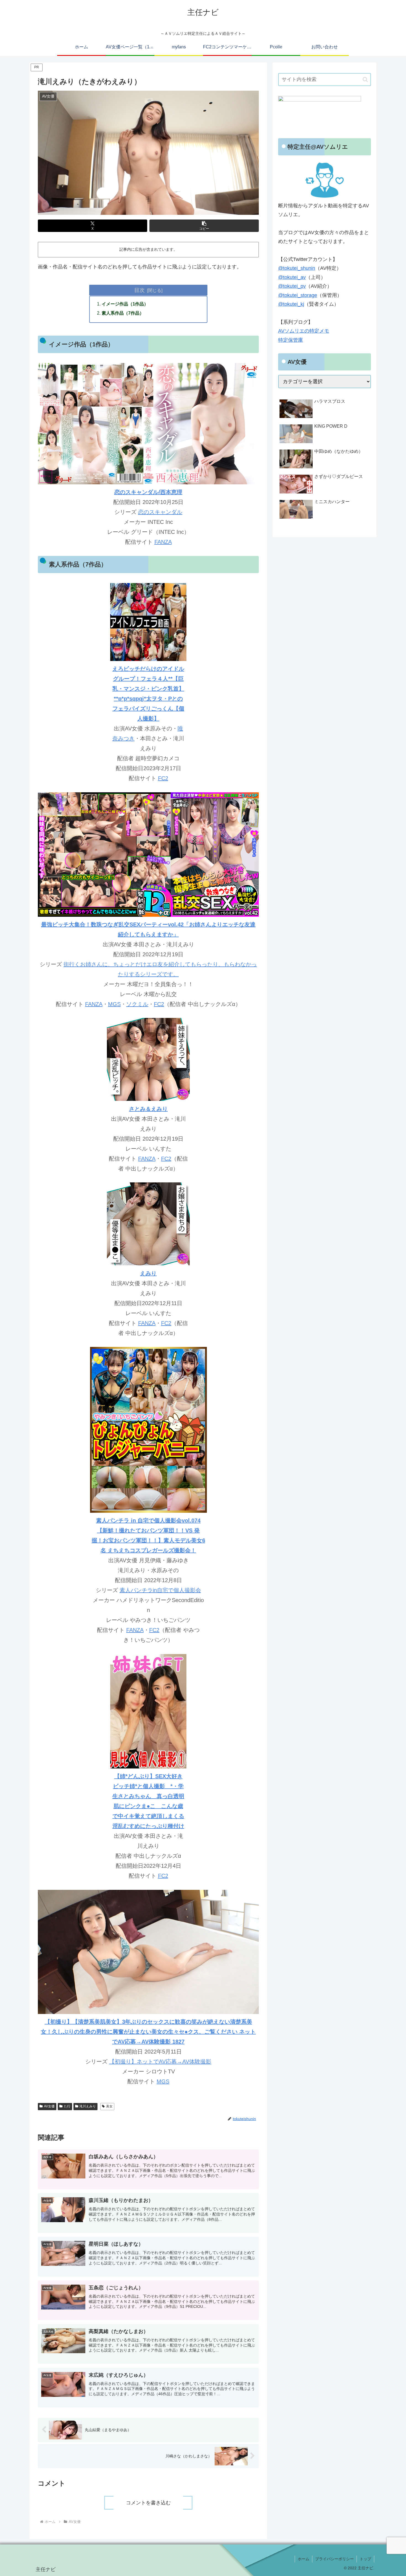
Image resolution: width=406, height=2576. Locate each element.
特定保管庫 (291, 340)
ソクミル (137, 1004)
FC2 (163, 778)
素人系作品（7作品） (123, 313)
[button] (204, 226)
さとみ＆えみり (148, 1109)
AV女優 (49, 2106)
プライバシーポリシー (334, 2559)
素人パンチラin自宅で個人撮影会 (160, 1590)
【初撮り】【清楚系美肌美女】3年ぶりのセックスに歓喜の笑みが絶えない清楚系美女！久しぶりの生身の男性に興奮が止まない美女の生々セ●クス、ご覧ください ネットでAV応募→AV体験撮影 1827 (148, 2032)
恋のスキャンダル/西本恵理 (148, 492)
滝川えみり (88, 2106)
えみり (148, 1273)
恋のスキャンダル (160, 512)
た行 (67, 2106)
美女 (109, 2106)
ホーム (304, 2559)
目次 (139, 290)
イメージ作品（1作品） (125, 304)
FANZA (163, 542)
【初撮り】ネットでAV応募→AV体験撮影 (160, 2062)
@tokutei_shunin (297, 268)
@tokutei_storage (298, 295)
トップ (365, 2559)
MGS (114, 1004)
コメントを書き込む (148, 2503)
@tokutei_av (292, 277)
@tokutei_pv (292, 286)
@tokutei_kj (291, 304)
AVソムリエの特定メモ (304, 331)
